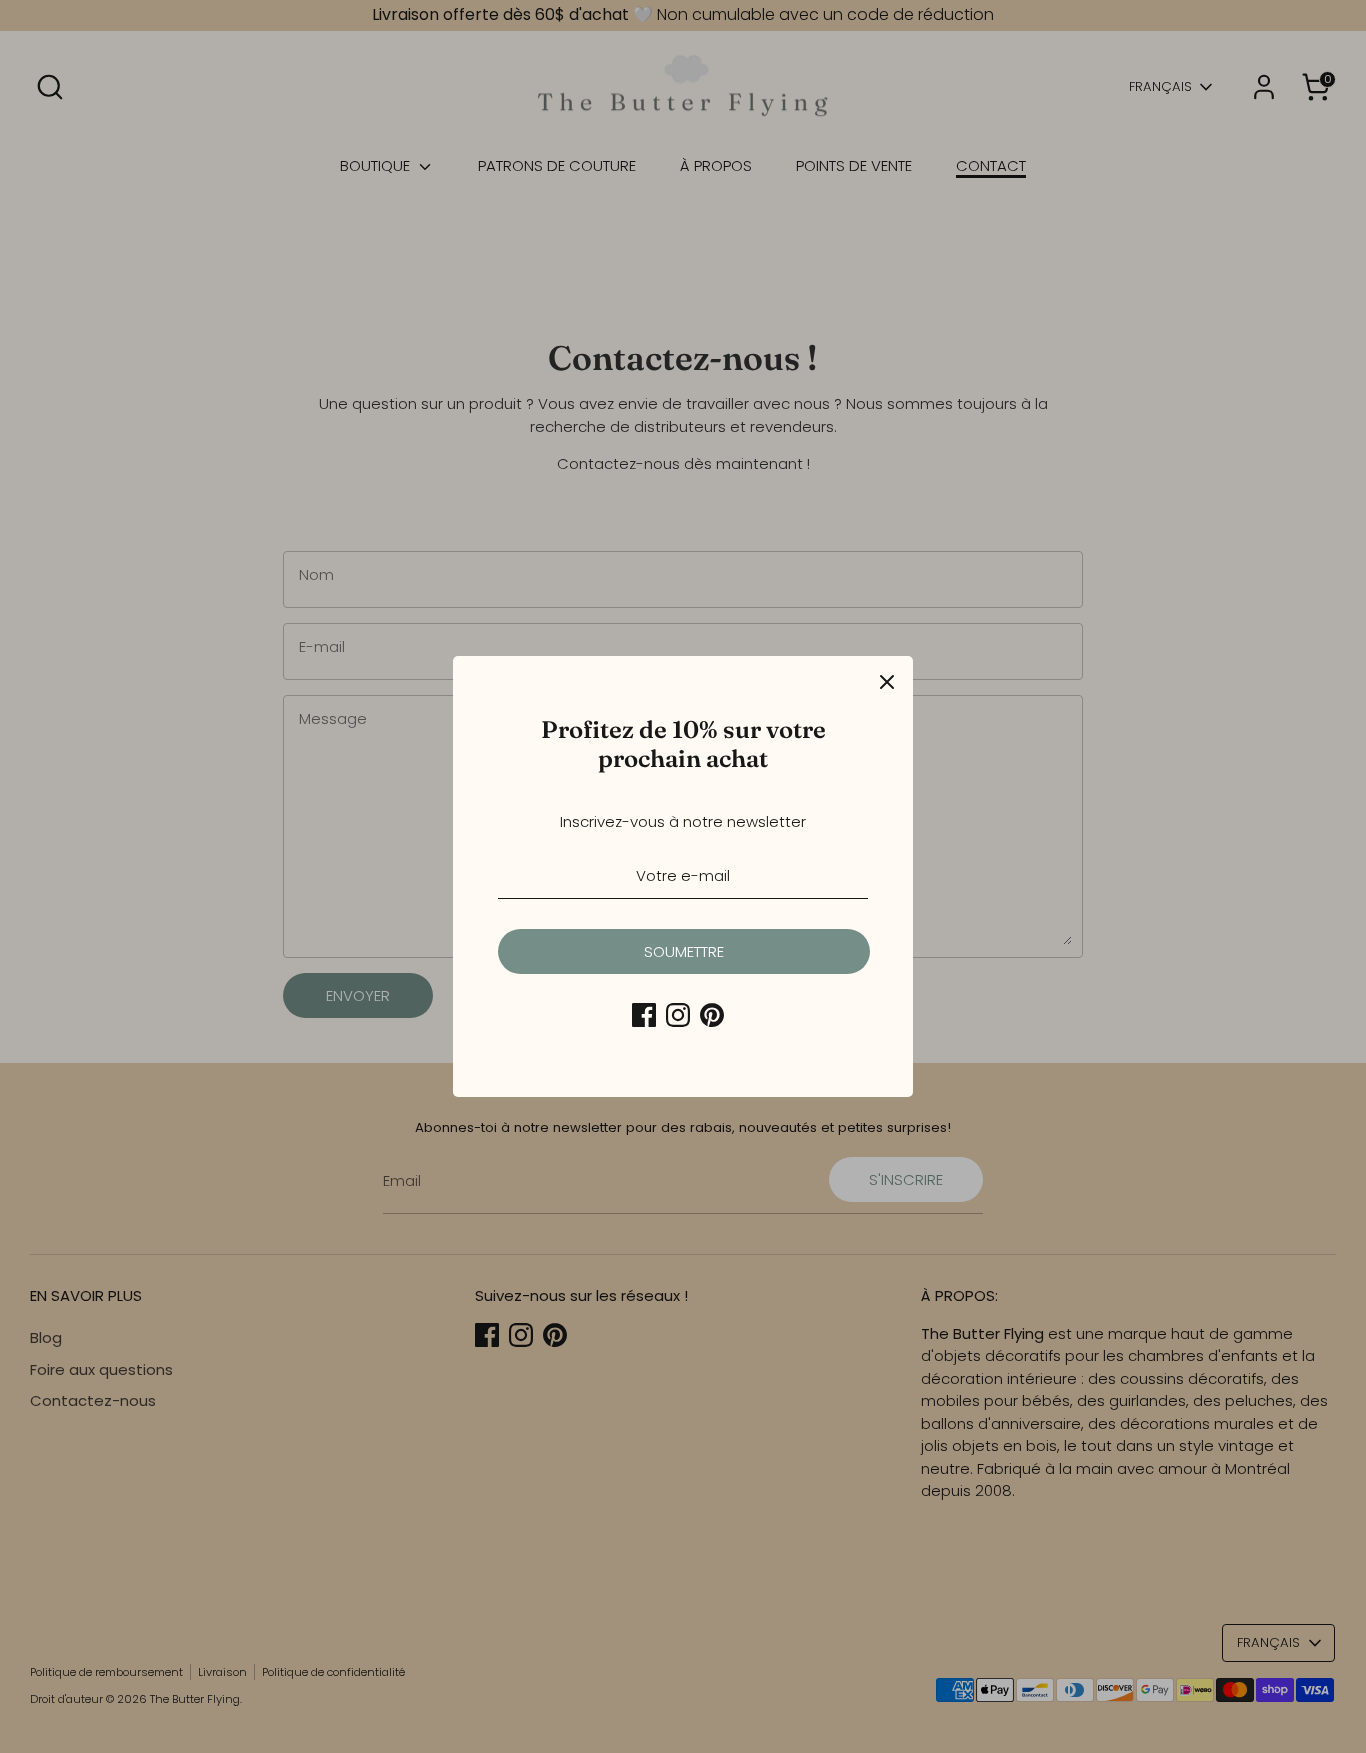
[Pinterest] (712, 1015)
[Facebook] (644, 1015)
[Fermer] (887, 682)
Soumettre (684, 951)
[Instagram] (678, 1015)
